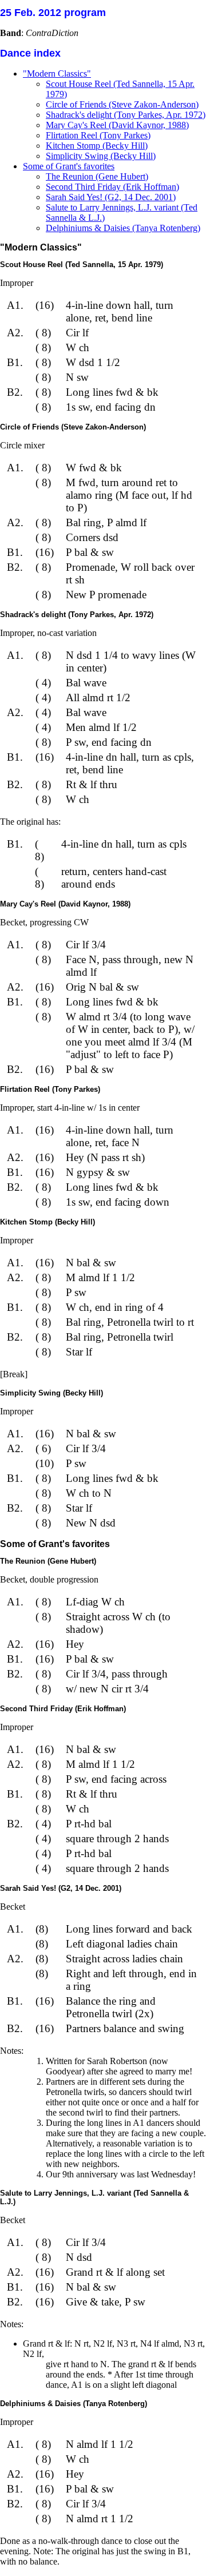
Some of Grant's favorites (69, 166)
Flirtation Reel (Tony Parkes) (98, 135)
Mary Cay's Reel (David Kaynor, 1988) (117, 125)
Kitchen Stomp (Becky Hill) (97, 146)
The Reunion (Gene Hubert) (97, 176)
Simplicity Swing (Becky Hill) (101, 156)
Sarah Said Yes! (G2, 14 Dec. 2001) (111, 197)
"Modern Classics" (57, 73)
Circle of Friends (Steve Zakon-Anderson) (122, 104)
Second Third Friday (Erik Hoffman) (112, 187)
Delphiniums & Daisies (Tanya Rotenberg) (123, 228)
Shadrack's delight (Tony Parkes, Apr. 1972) (126, 115)
